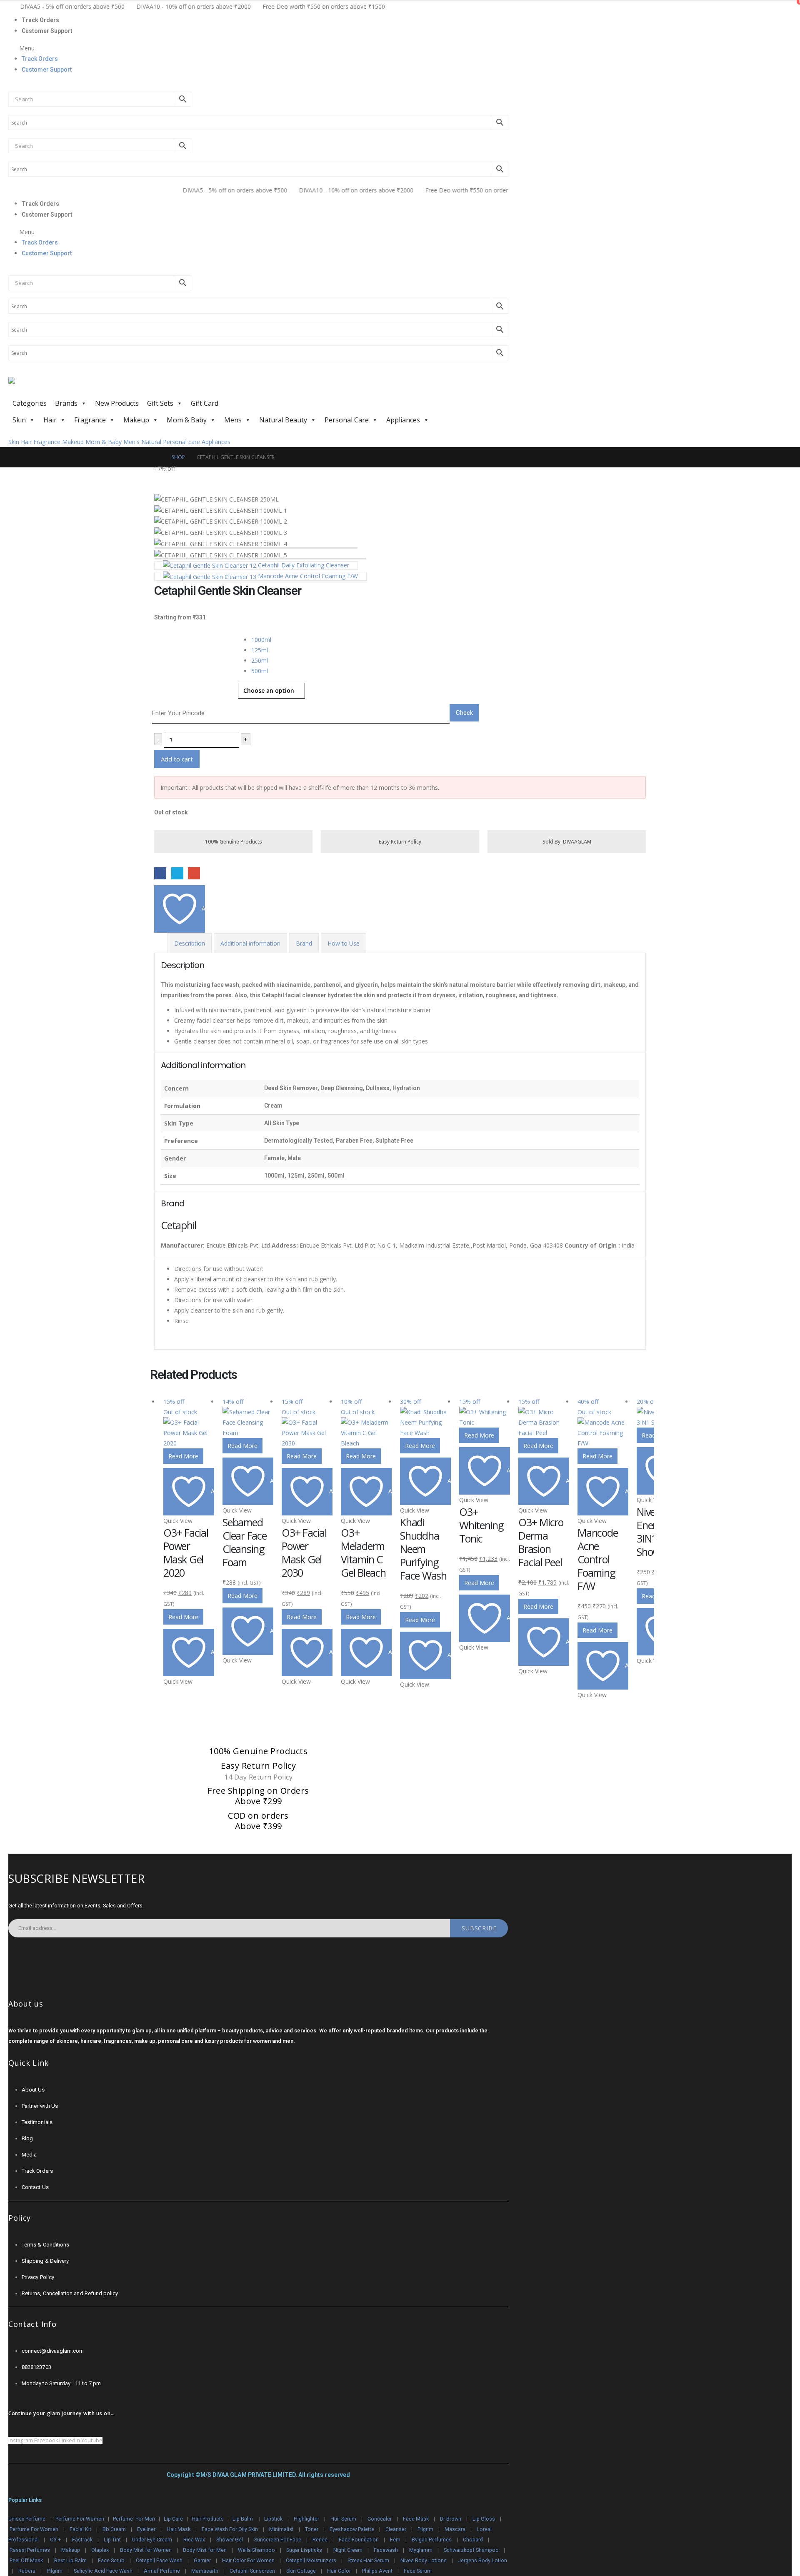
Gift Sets (160, 403)
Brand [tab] (304, 943)
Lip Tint (112, 2540)
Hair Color (339, 2571)
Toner (312, 2529)
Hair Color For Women (248, 2560)
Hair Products (208, 2519)
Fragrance (90, 420)
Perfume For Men (134, 2519)
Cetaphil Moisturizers (311, 2560)
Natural (151, 442)
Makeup (136, 420)
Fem (395, 2540)
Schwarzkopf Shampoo (471, 2550)
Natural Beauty (283, 420)
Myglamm (421, 2550)
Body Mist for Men (205, 2550)
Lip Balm (243, 2519)
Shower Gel (230, 2540)
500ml (260, 671)
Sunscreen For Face (278, 2540)
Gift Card (205, 403)
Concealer (380, 2519)
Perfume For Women (80, 2519)
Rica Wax (194, 2540)
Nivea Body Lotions (424, 2560)
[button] (258, 48)
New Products (117, 403)
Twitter (177, 873)
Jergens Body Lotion (482, 2560)
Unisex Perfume (27, 2519)
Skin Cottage (301, 2571)
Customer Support (47, 31)
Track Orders (40, 20)
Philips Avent (377, 2571)
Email (194, 873)
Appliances (403, 420)
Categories (30, 403)
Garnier (202, 2560)
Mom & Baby (187, 420)
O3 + (55, 2540)
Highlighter (306, 2519)
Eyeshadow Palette (352, 2529)
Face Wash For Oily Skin (230, 2529)
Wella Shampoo (256, 2550)
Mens (233, 420)
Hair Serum (343, 2519)
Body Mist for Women (146, 2550)
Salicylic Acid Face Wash (103, 2571)
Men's (131, 442)
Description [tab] (190, 943)
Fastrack (82, 2540)
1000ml (261, 640)
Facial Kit (80, 2529)
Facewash (386, 2550)
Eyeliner (146, 2529)
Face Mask (416, 2519)
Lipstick (273, 2519)
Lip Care (173, 2519)
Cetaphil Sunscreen (252, 2571)
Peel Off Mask (26, 2560)
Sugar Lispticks (304, 2550)
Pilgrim (425, 2529)
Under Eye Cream (152, 2540)
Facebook (160, 873)
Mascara (455, 2529)
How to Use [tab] (344, 943)
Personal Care (347, 420)
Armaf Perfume (162, 2571)
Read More (183, 1456)
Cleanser (396, 2529)
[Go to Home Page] (157, 457)
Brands (66, 403)
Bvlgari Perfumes (432, 2540)
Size (161, 638)
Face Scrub (111, 2560)
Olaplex (100, 2550)
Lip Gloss (484, 2519)
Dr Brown (451, 2519)
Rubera (27, 2571)
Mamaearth (205, 2571)
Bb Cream (114, 2529)
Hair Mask (179, 2529)
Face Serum (418, 2571)
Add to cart (177, 759)
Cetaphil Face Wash (159, 2560)
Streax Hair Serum (368, 2560)
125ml (260, 650)
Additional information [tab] (250, 943)
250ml (260, 660)
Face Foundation (359, 2540)
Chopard (473, 2540)
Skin (19, 420)
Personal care (181, 442)
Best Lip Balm (70, 2560)
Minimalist (281, 2529)
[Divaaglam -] (71, 386)
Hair (50, 420)
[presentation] (152, 479)
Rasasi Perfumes (30, 2550)
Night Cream (348, 2550)
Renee (320, 2540)
